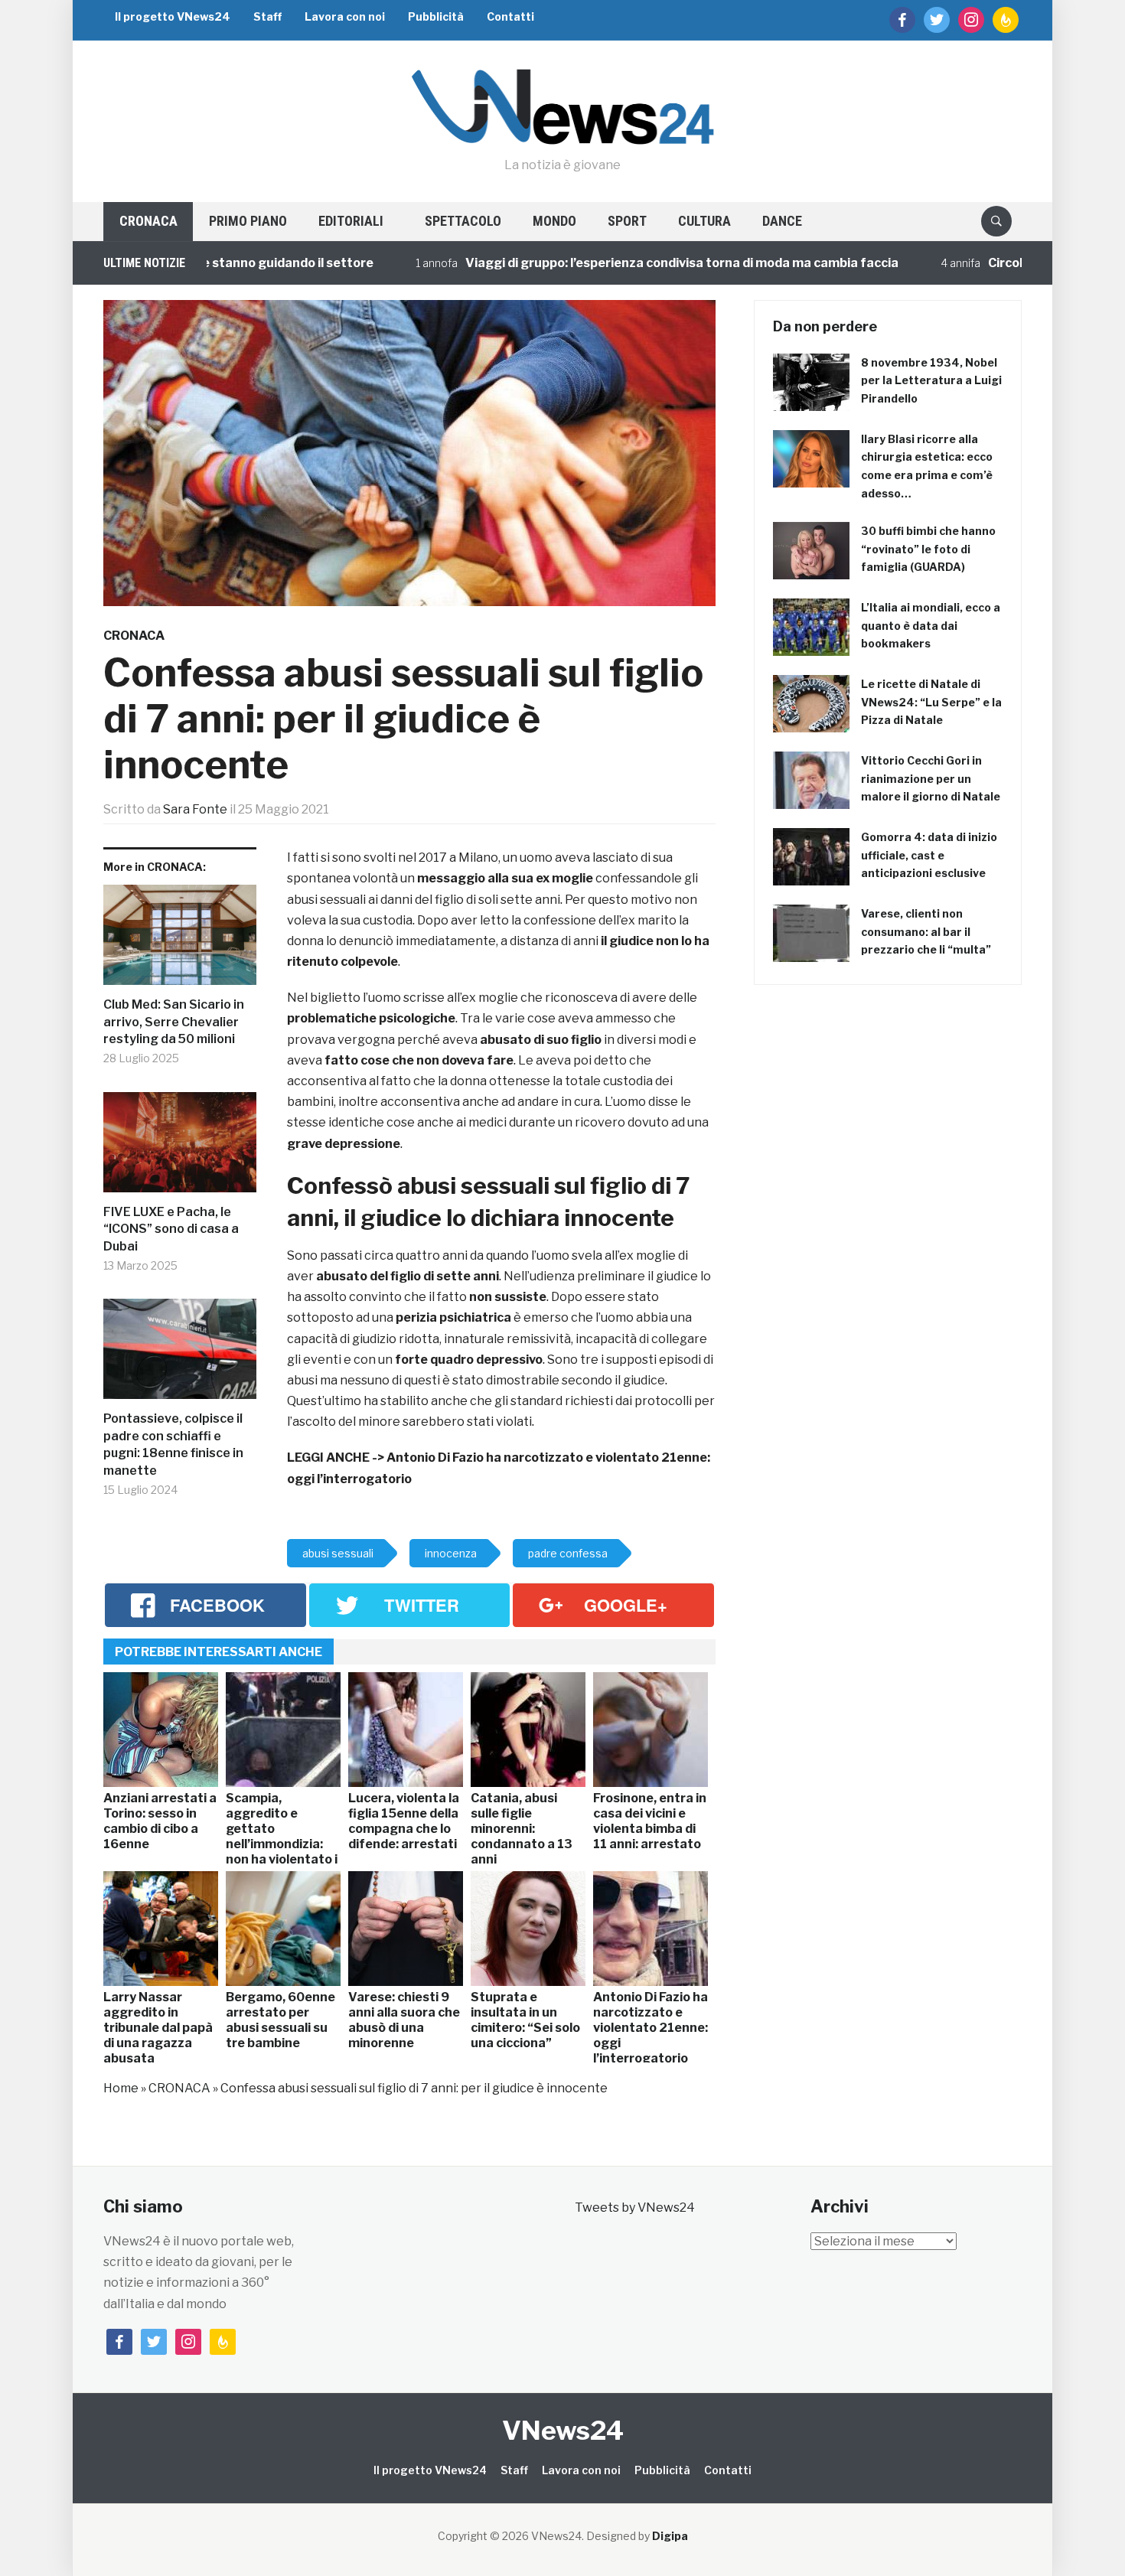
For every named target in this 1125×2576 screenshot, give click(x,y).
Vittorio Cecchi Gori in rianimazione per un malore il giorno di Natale (931, 779)
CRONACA (148, 221)
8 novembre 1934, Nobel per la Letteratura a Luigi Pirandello (931, 381)
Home (121, 2088)
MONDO (554, 221)
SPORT (627, 221)
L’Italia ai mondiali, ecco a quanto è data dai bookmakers (931, 626)
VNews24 (563, 2430)
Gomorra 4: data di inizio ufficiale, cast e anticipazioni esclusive (929, 855)
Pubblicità (436, 16)
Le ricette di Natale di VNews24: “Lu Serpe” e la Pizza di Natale (931, 702)
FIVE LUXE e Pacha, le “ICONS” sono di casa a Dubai (171, 1229)
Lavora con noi (345, 16)
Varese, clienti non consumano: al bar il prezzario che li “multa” (926, 932)
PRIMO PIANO (248, 221)
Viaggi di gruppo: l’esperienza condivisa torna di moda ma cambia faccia (610, 263)
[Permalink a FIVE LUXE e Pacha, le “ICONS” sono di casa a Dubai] (180, 1148)
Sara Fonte (195, 809)
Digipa (670, 2536)
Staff (267, 16)
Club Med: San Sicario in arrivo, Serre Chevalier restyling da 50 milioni (174, 1022)
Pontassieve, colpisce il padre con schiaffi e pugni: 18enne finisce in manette (173, 1444)
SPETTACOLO (463, 221)
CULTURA (704, 221)
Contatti (510, 16)
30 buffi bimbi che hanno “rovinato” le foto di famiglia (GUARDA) (928, 549)
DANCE (782, 221)
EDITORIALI (351, 221)
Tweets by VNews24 (635, 2208)
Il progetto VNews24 (173, 16)
